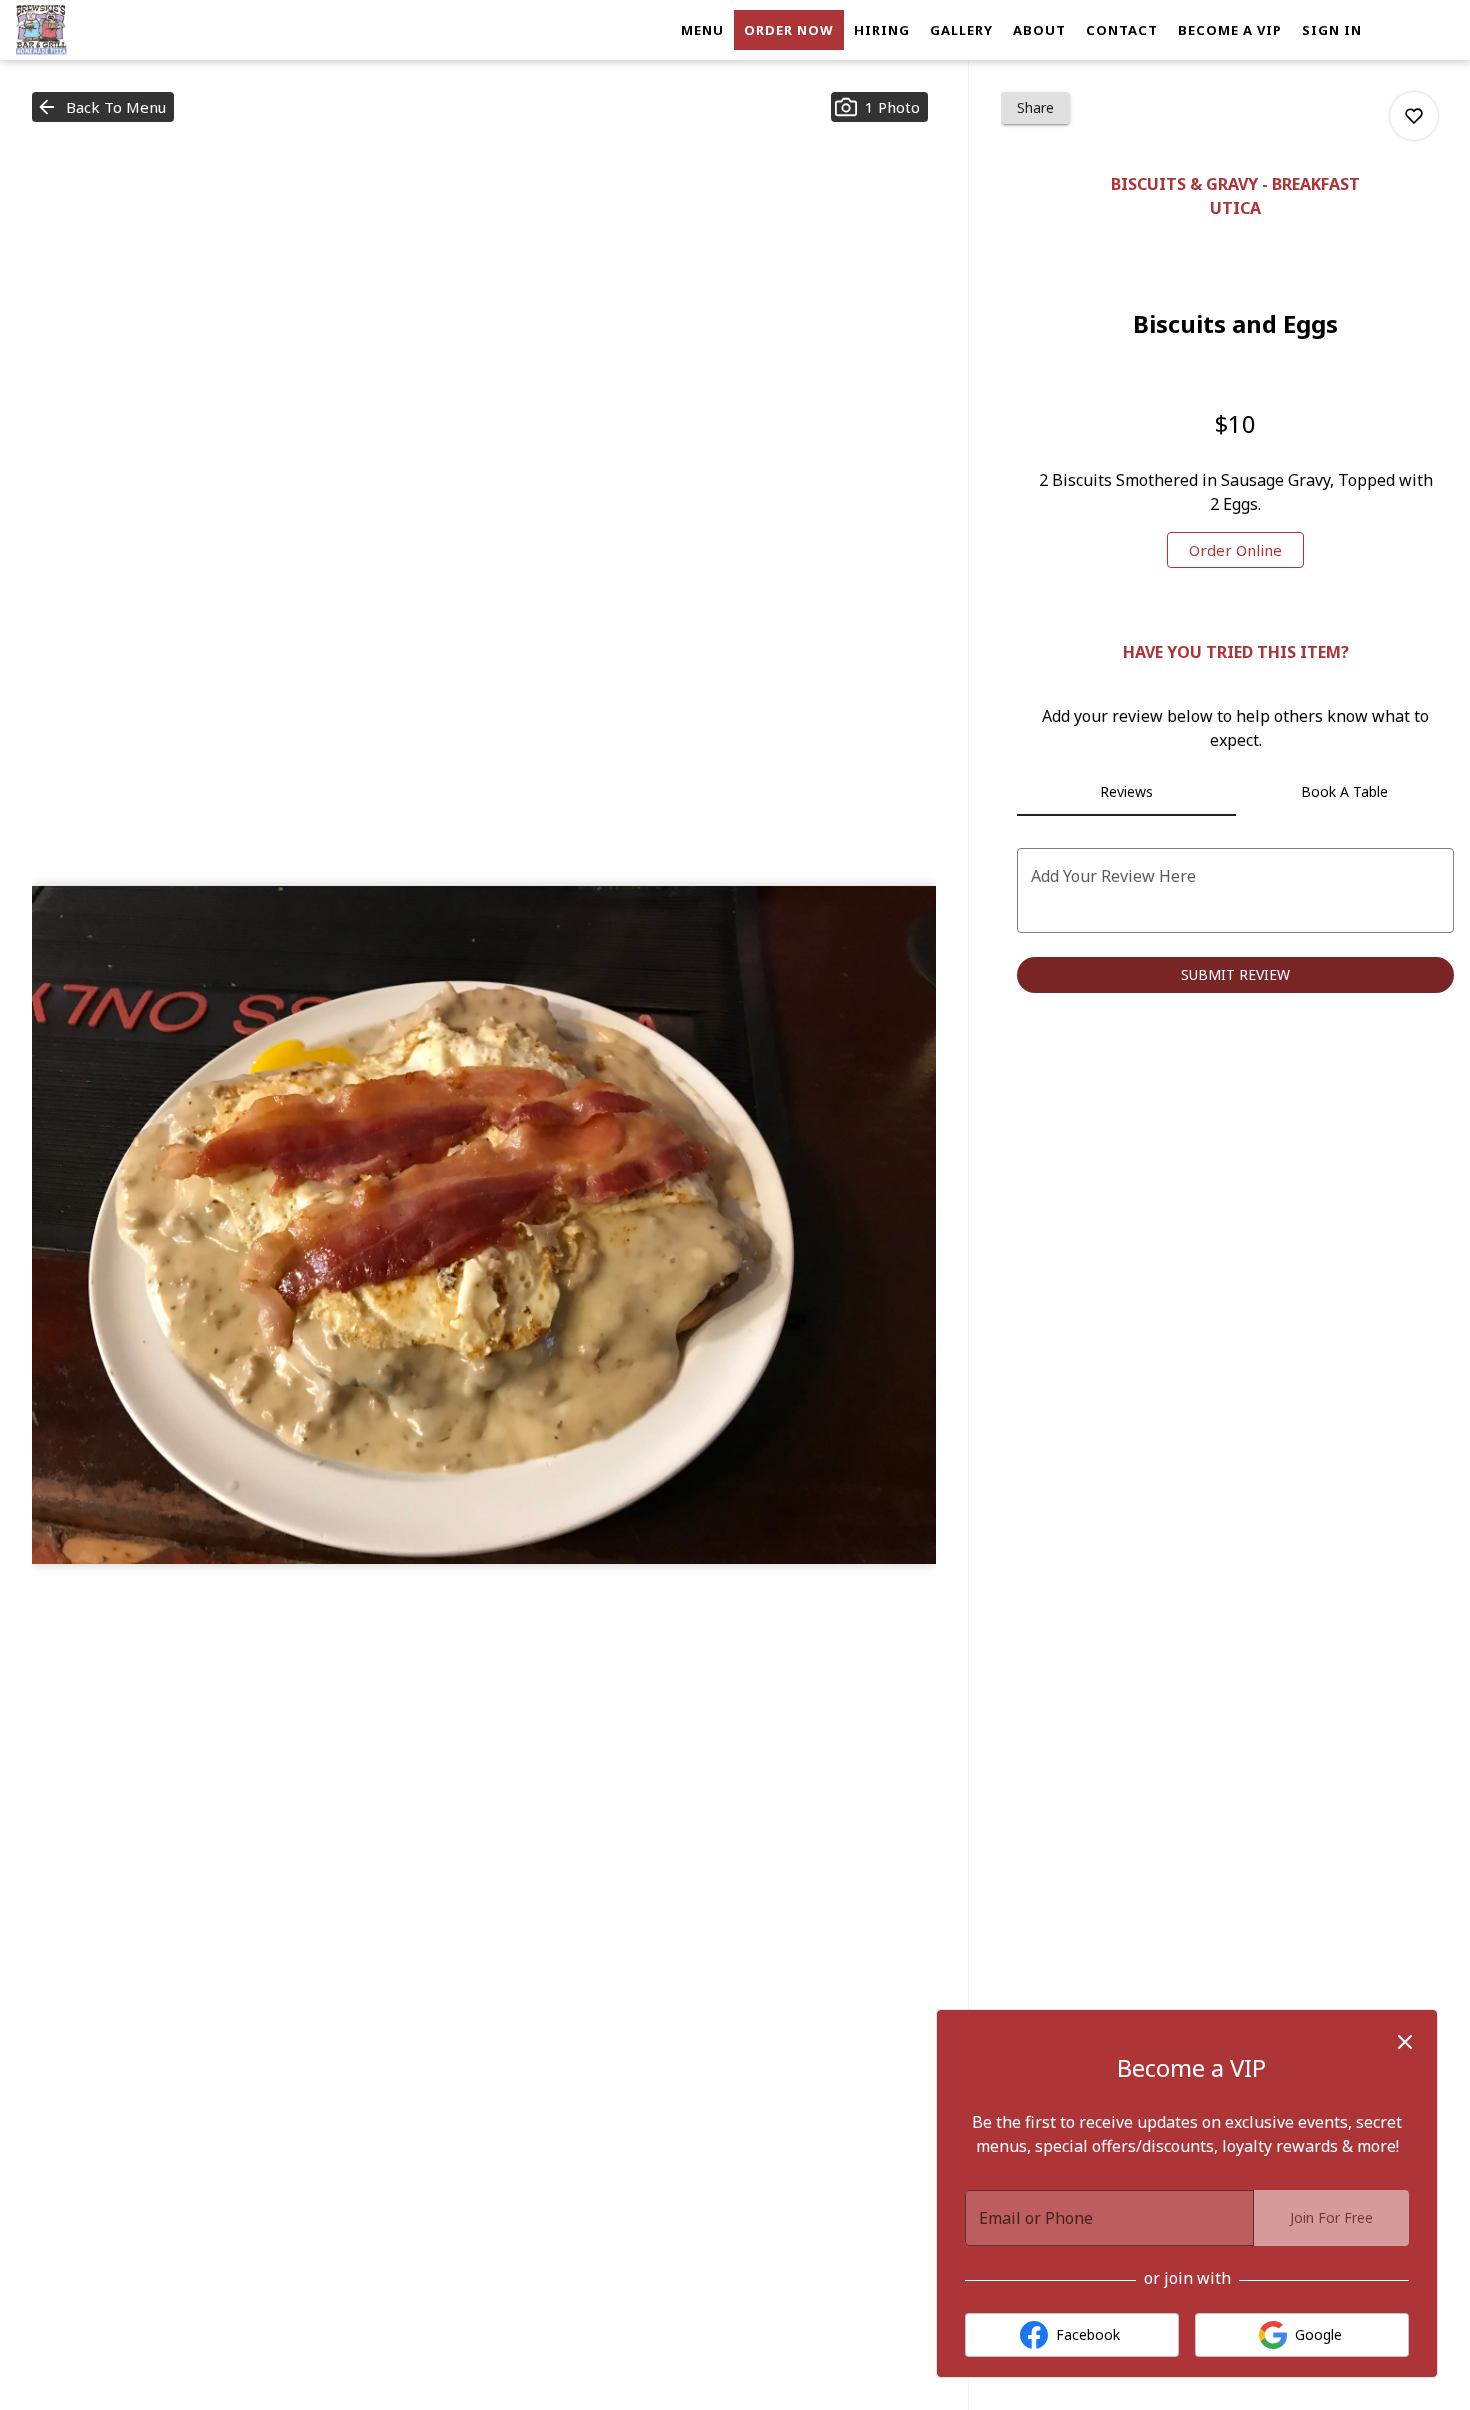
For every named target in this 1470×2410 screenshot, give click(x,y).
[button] (103, 107)
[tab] (1126, 792)
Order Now (789, 30)
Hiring (882, 30)
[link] (1235, 550)
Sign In (1332, 30)
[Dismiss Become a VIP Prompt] (1405, 2042)
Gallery (961, 30)
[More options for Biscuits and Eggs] (1414, 116)
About (1039, 30)
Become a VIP (1230, 30)
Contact (1122, 30)
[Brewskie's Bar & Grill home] (106, 30)
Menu (702, 30)
